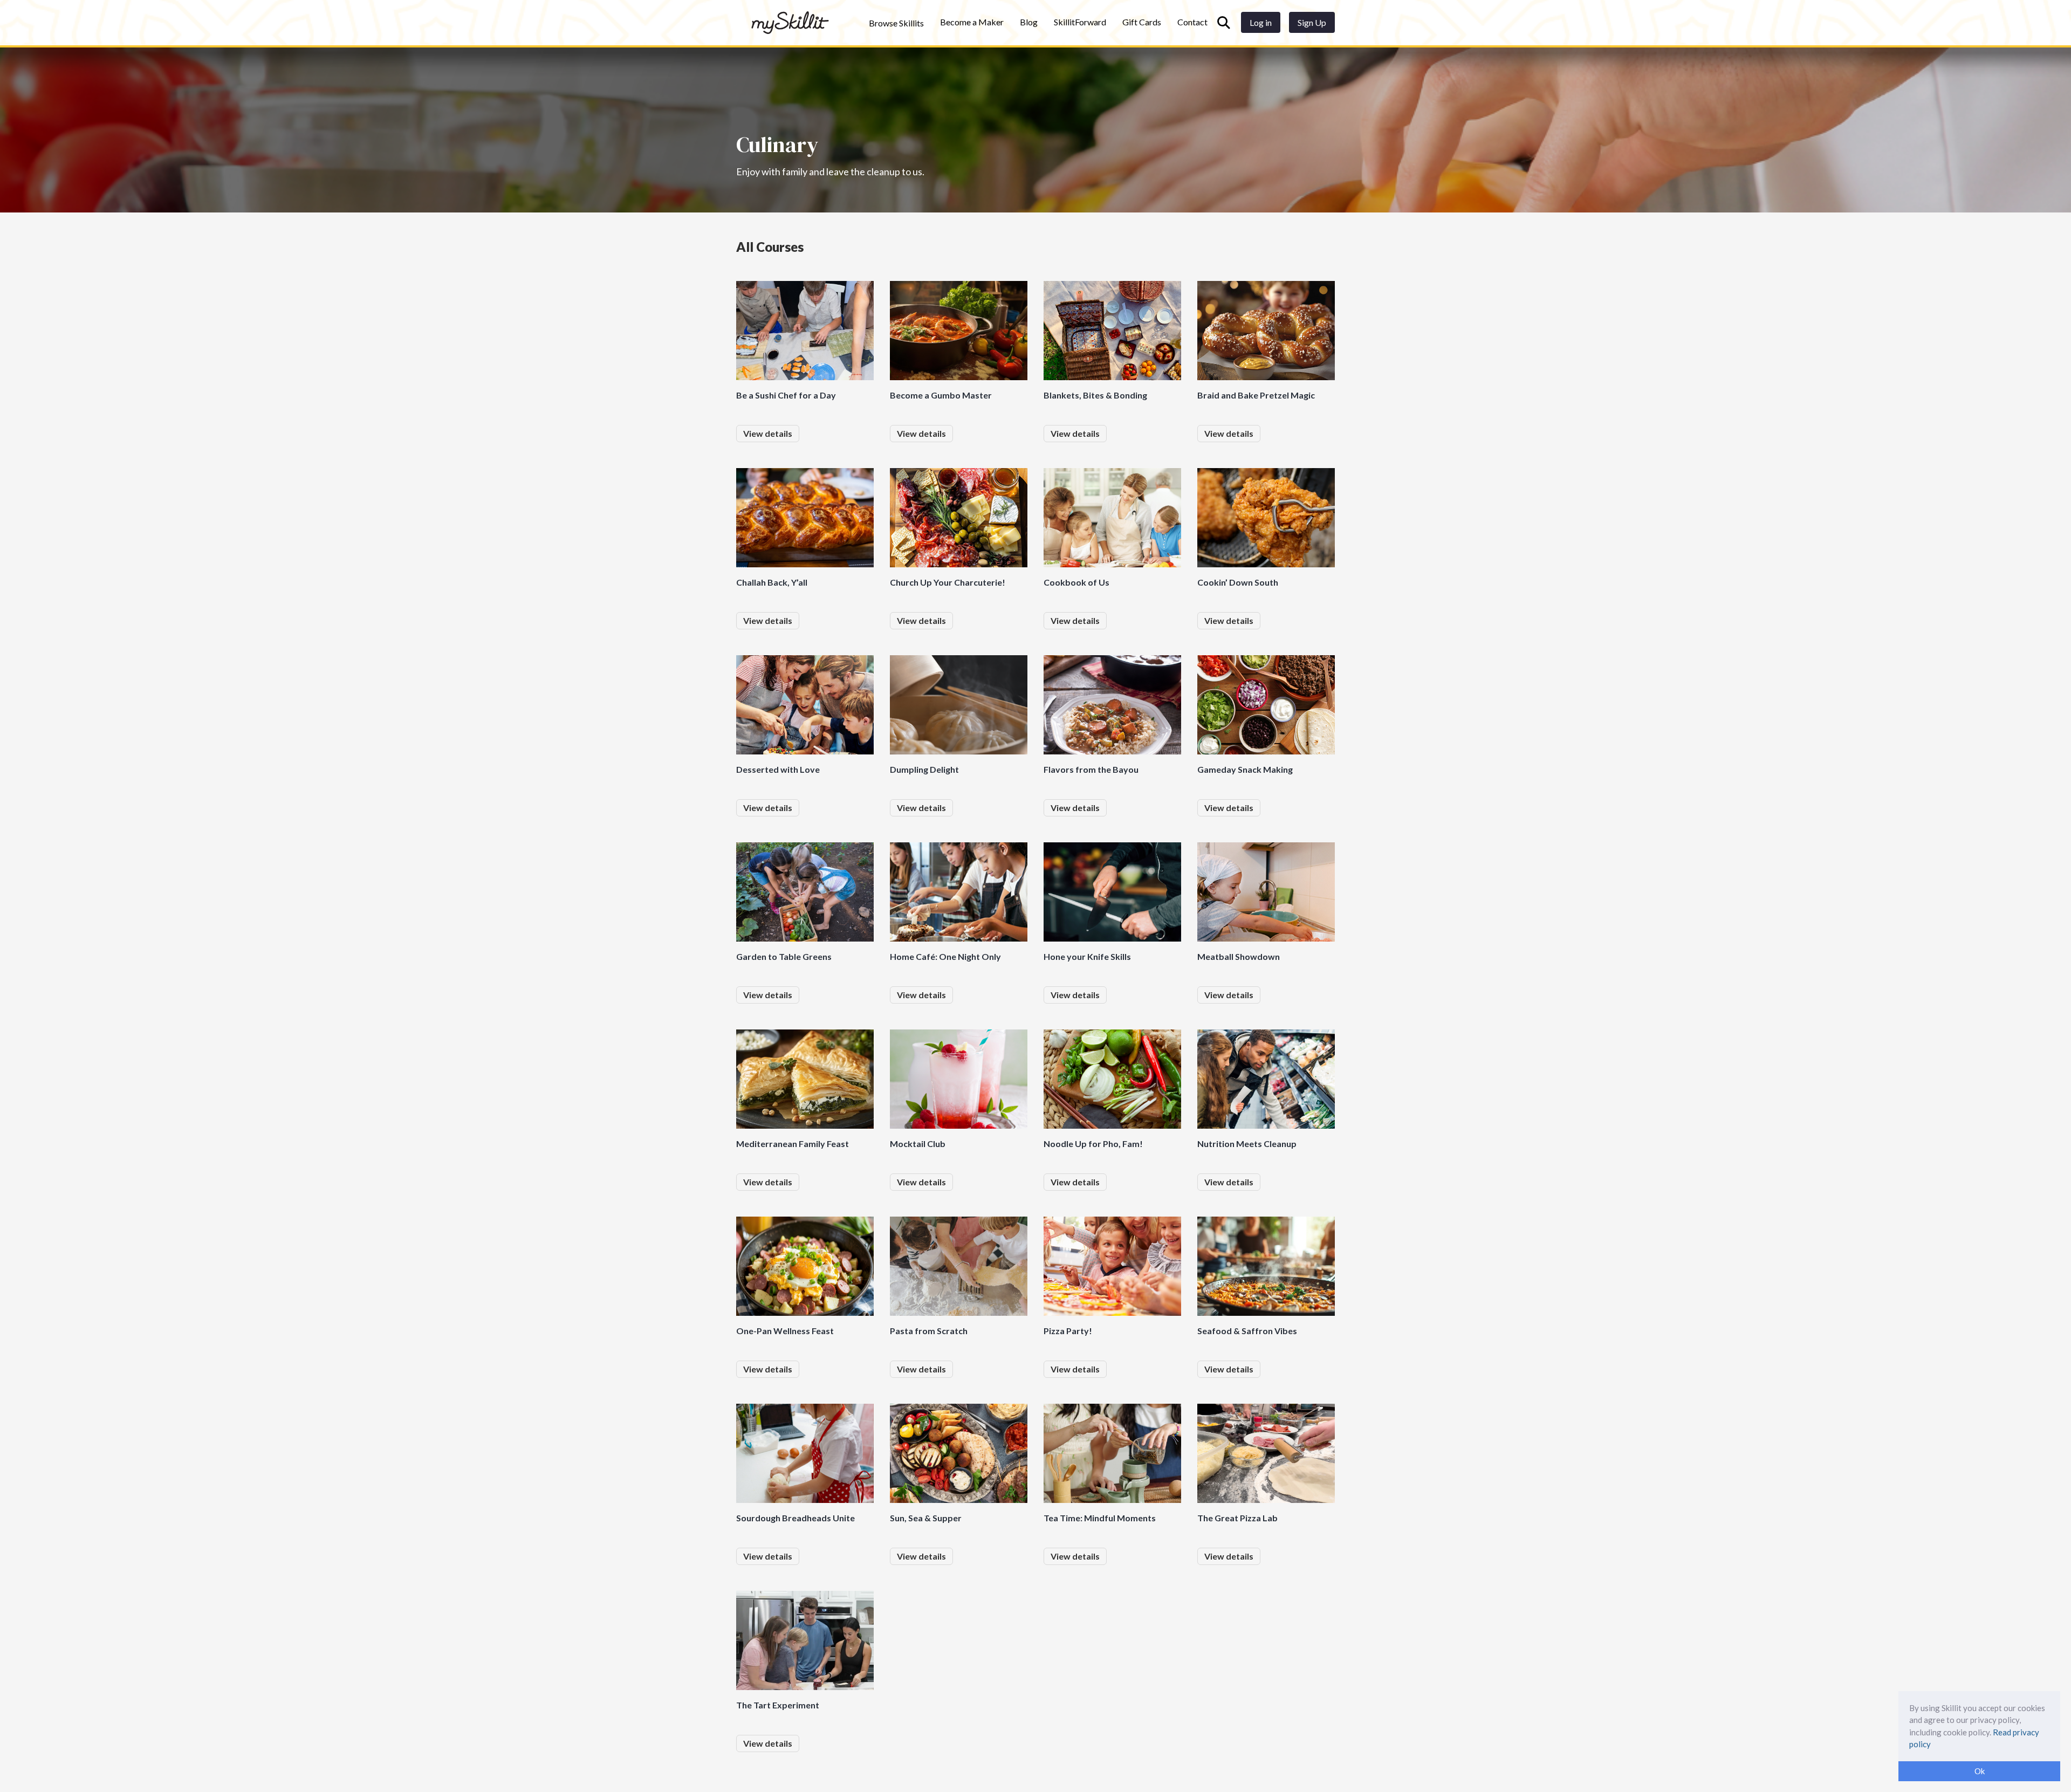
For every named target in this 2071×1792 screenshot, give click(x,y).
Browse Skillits (896, 23)
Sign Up (1312, 22)
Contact (1192, 22)
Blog (1029, 22)
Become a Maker (972, 22)
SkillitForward (1080, 22)
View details (768, 433)
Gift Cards (1142, 22)
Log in (1261, 22)
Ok (1980, 1771)
